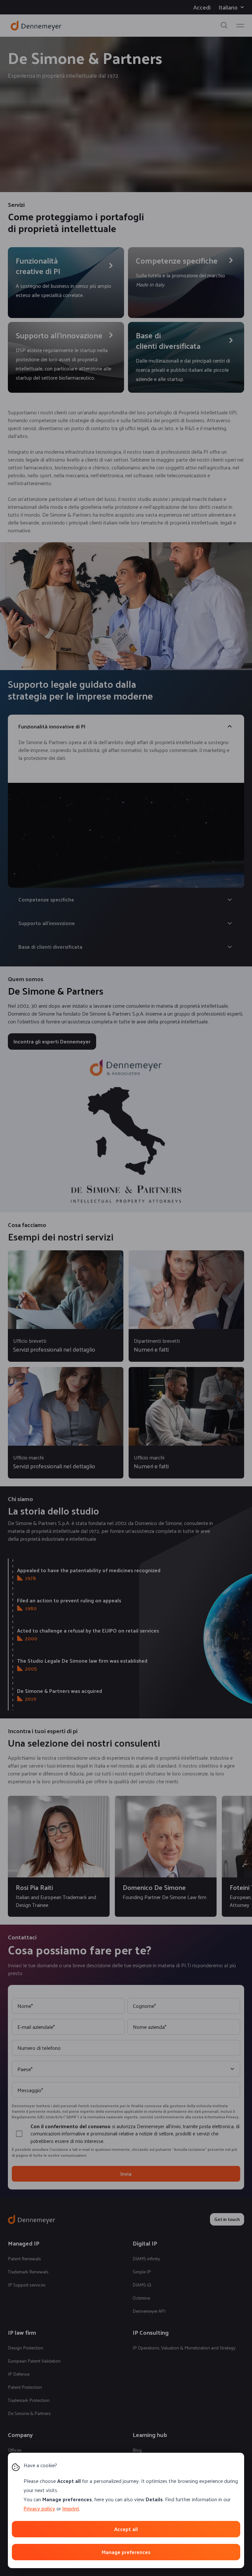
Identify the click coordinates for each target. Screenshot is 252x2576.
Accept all (126, 2529)
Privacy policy (39, 2508)
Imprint (71, 2508)
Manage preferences (126, 2552)
